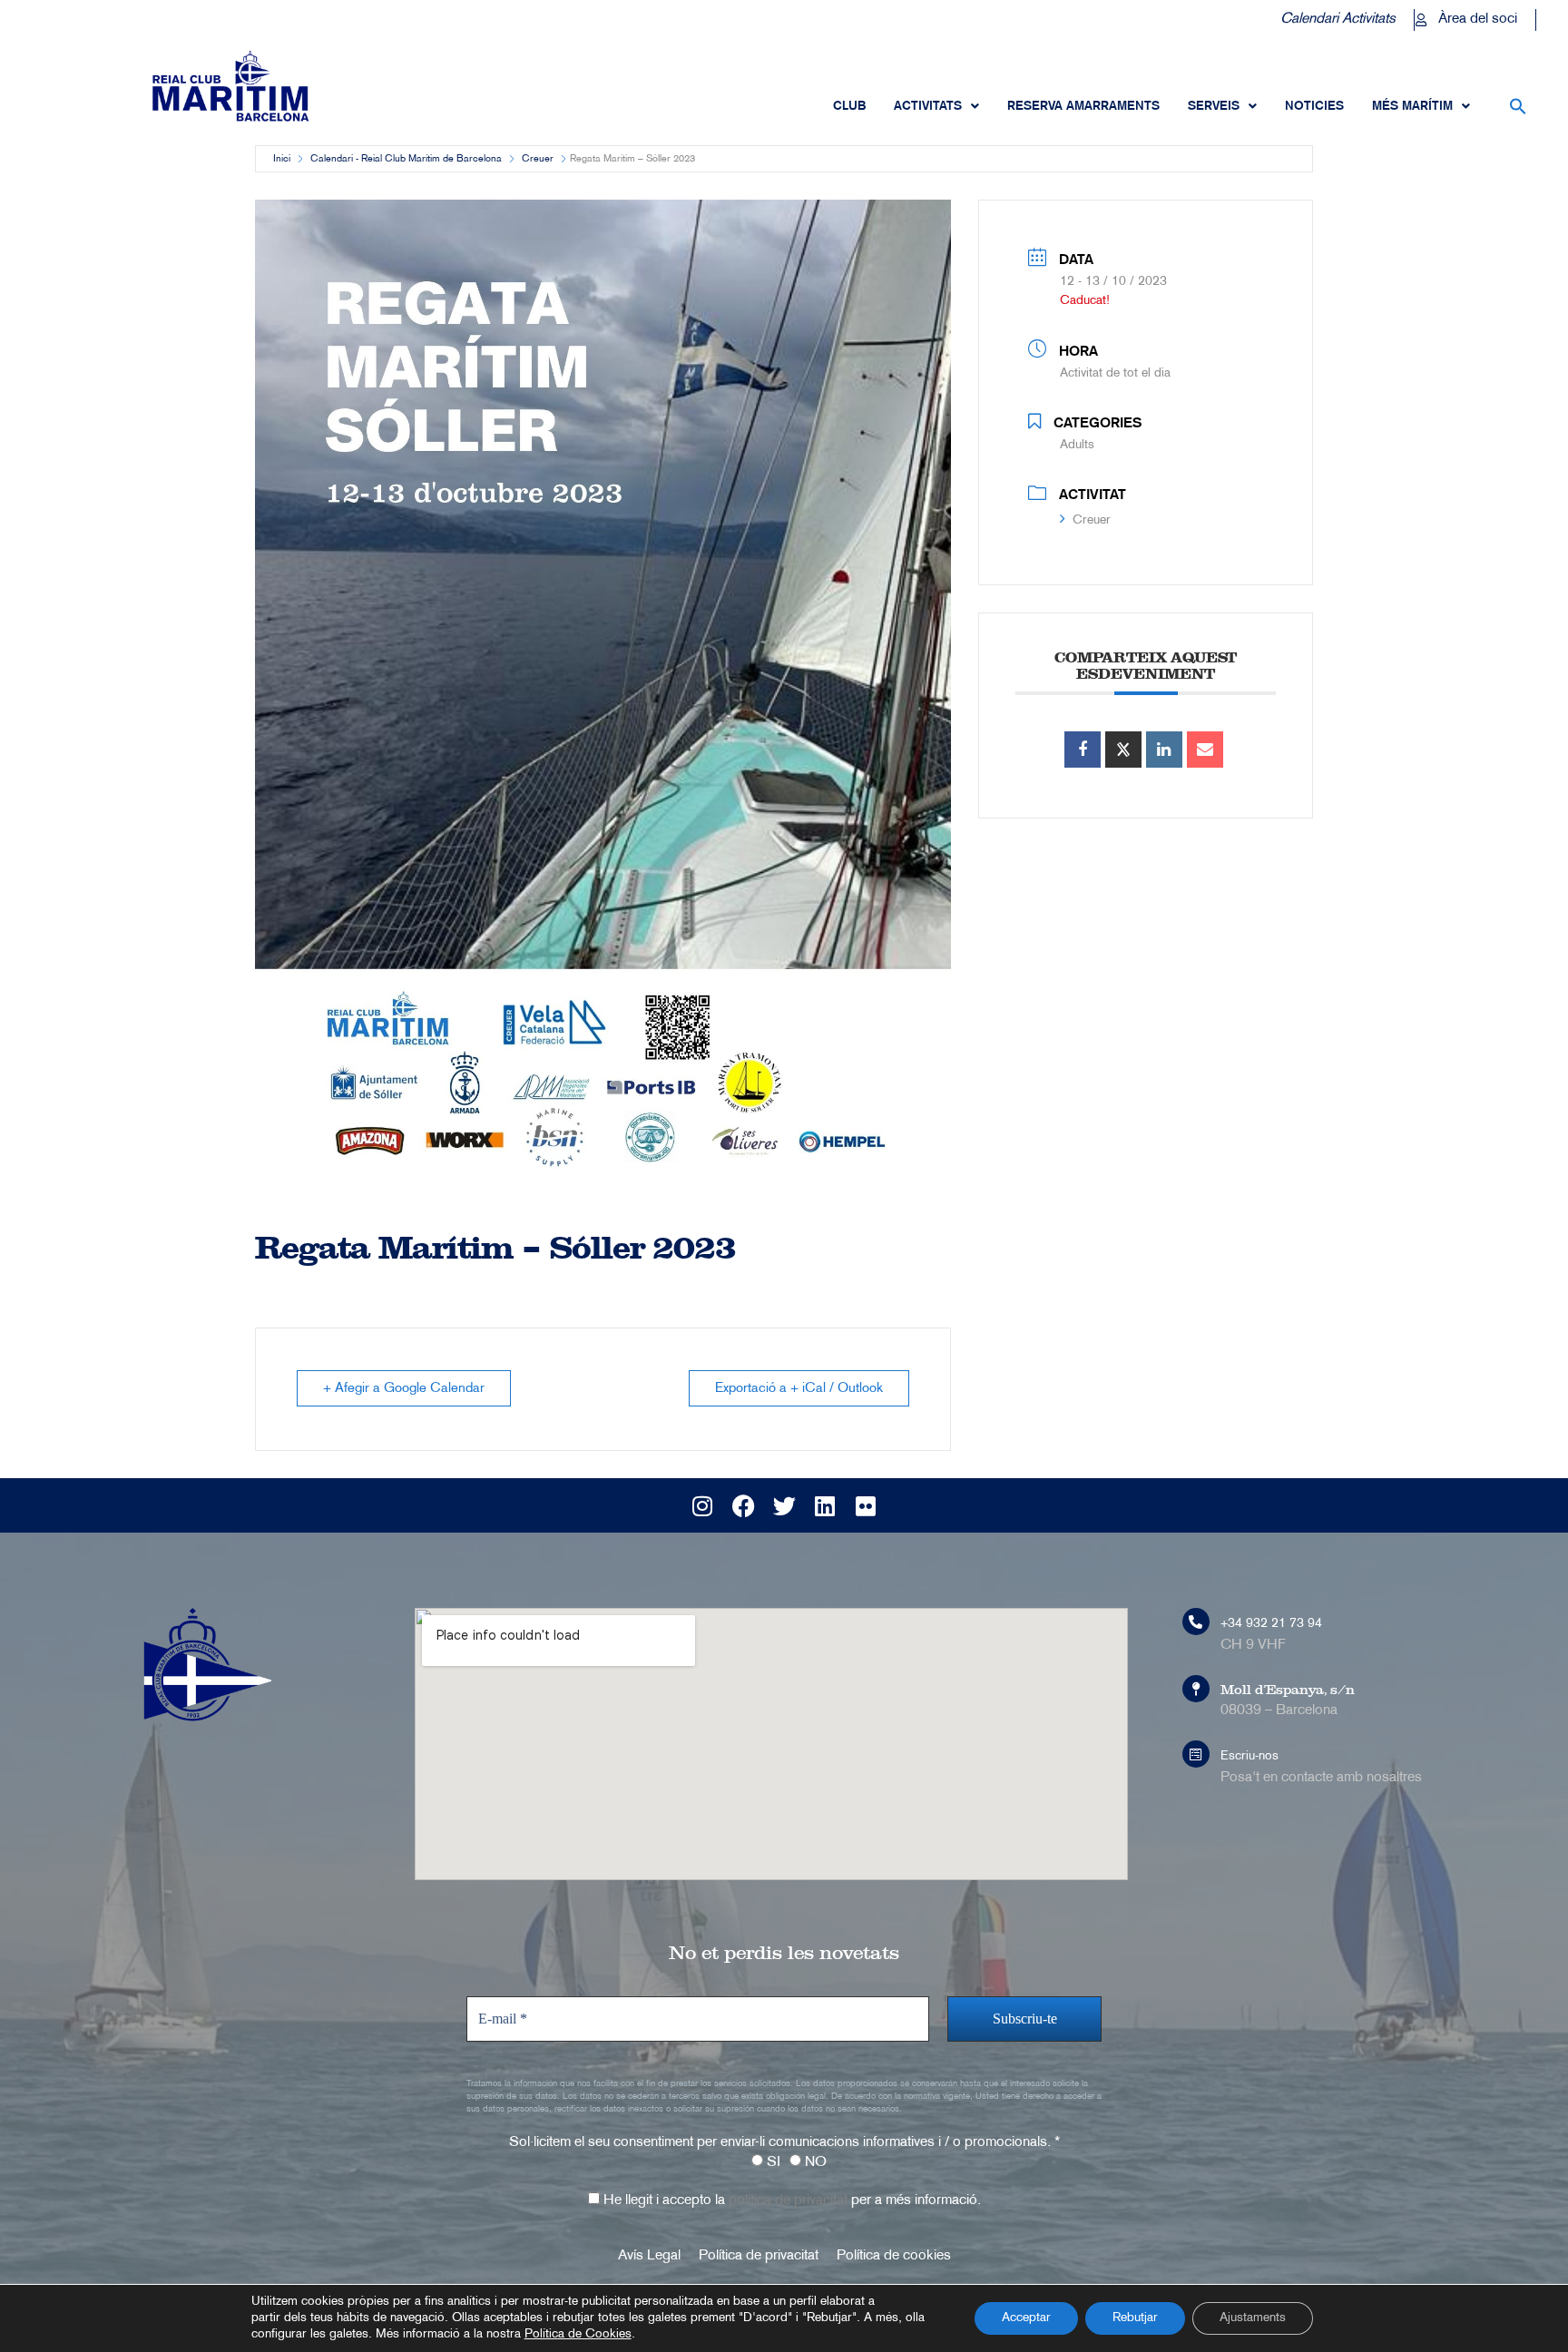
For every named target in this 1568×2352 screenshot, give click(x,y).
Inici (282, 159)
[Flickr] (866, 1505)
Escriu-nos (1249, 1756)
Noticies (1314, 106)
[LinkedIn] (1164, 750)
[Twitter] (784, 1505)
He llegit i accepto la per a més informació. (790, 2201)
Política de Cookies (578, 2334)
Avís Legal (649, 2256)
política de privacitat (788, 2201)
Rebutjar (1135, 2318)
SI (772, 2163)
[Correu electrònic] (1205, 750)
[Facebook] (743, 1505)
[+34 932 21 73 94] (1196, 1622)
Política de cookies (894, 2256)
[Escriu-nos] (1196, 1754)
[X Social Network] (1123, 750)
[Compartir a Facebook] (1083, 750)
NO (814, 2163)
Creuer (538, 159)
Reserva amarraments (1083, 106)
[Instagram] (702, 1505)
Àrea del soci (1478, 20)
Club (849, 106)
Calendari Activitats (1338, 20)
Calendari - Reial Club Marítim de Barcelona (406, 159)
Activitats (928, 106)
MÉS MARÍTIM (1412, 106)
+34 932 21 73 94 (1271, 1624)
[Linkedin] (825, 1505)
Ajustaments (1253, 2318)
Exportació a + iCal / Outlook (799, 1388)
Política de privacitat (759, 2256)
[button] (1518, 106)
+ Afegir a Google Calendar (404, 1388)
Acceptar (1026, 2318)
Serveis (1214, 106)
